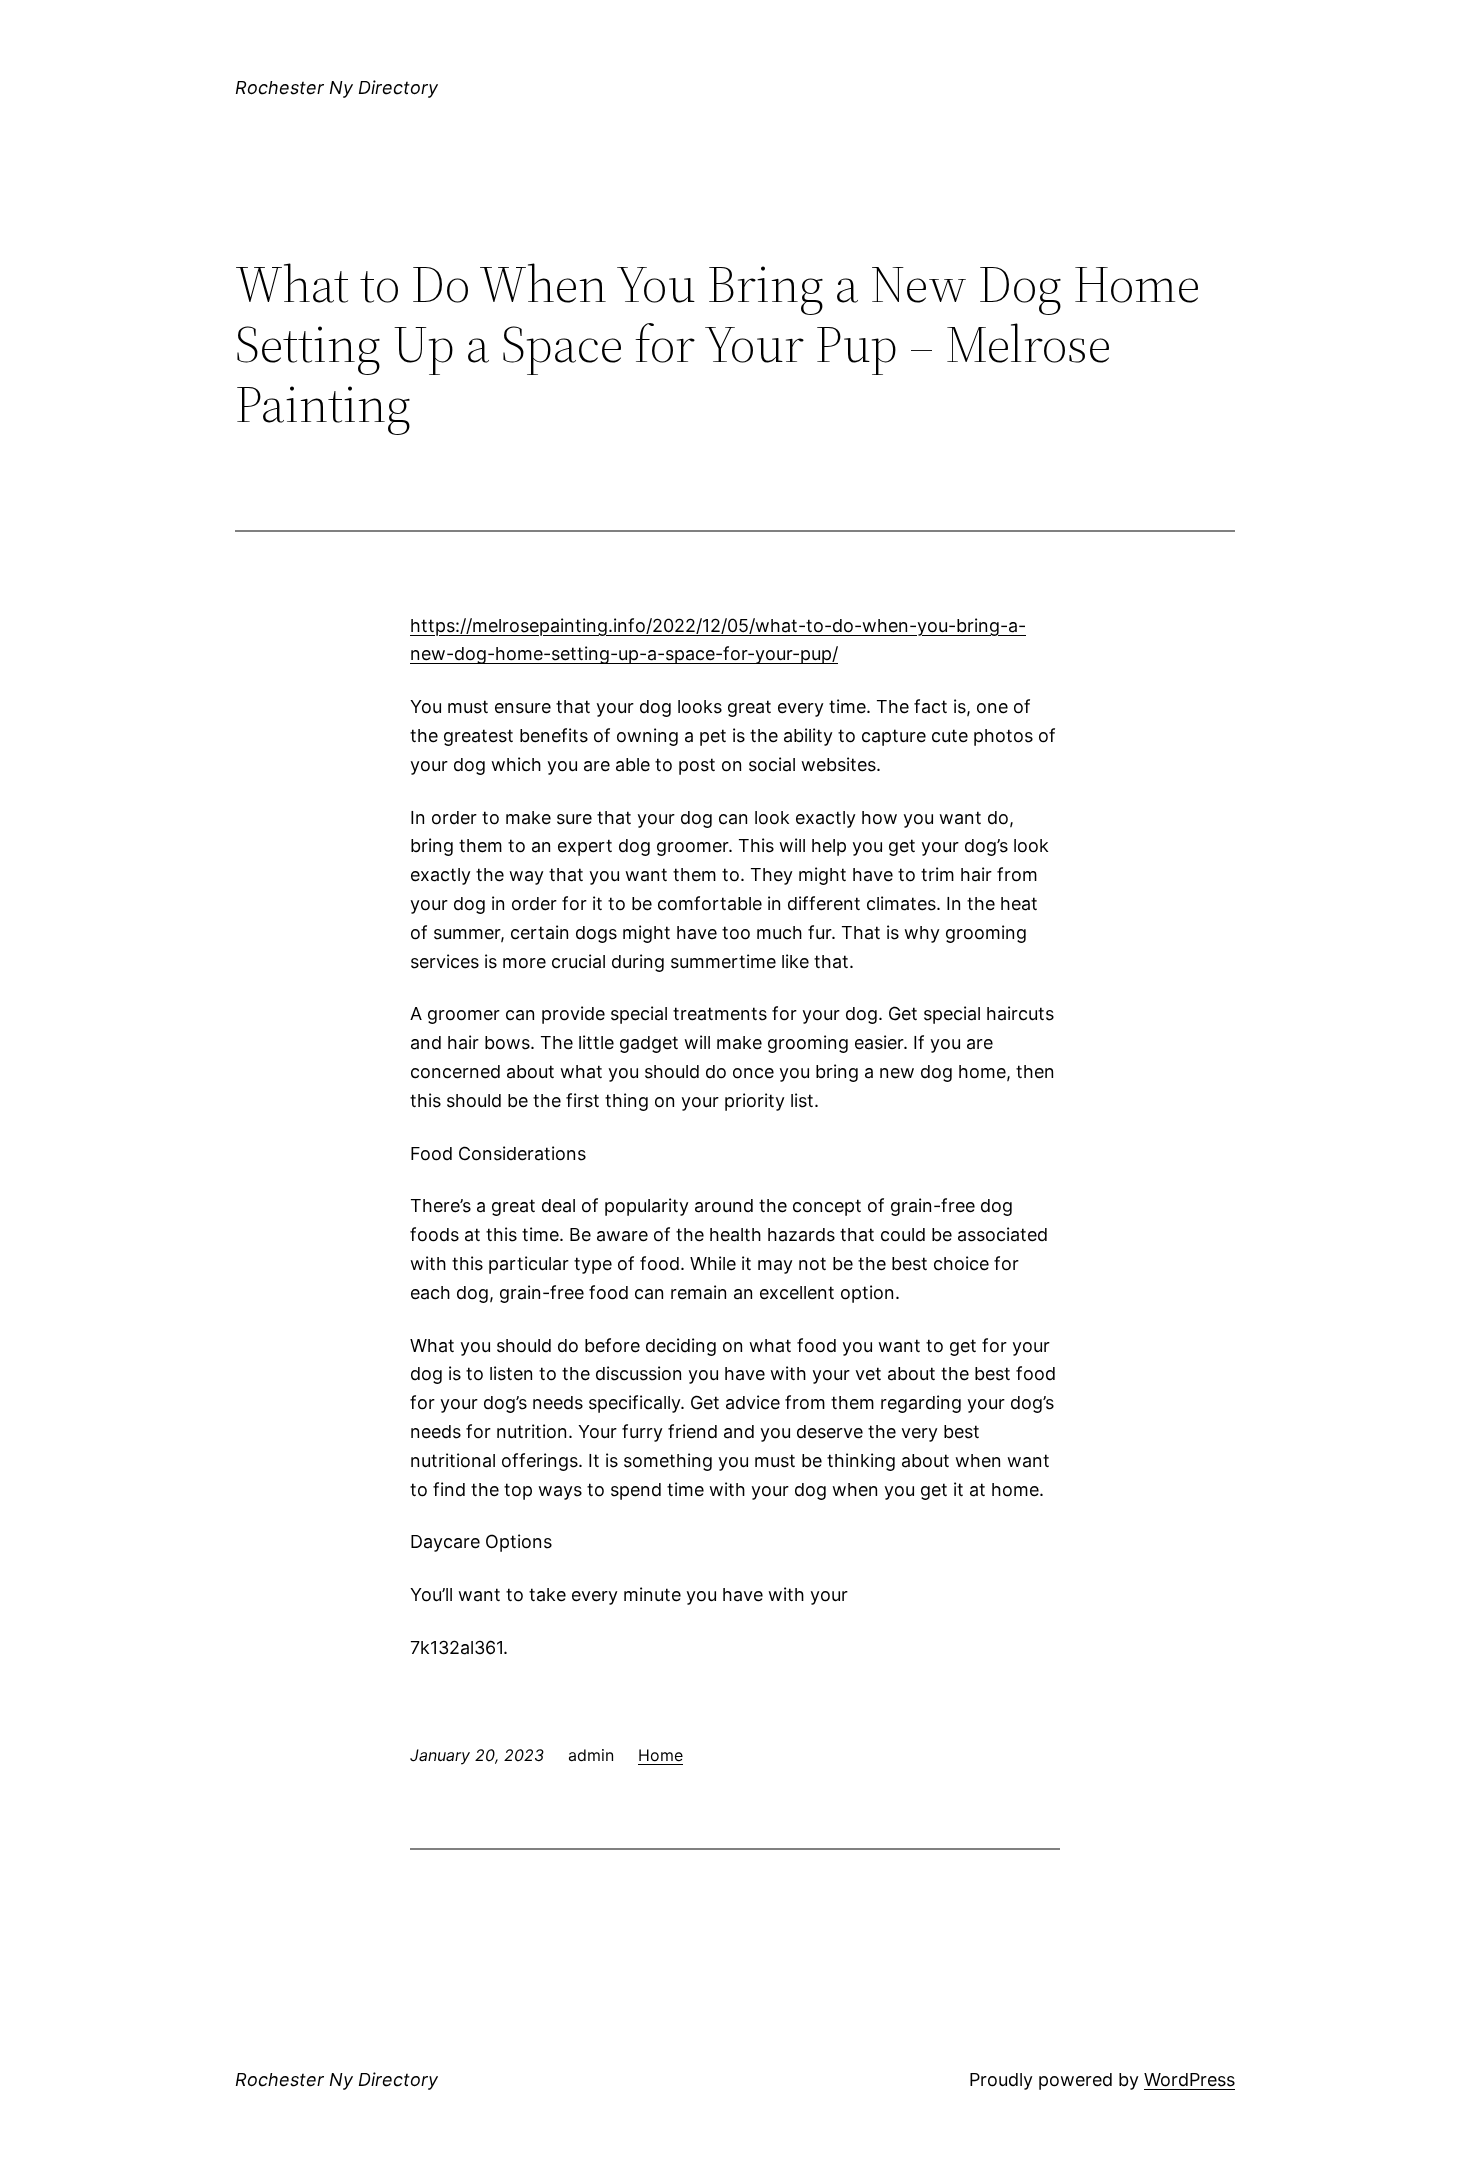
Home (660, 1755)
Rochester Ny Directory (336, 87)
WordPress (1189, 2079)
